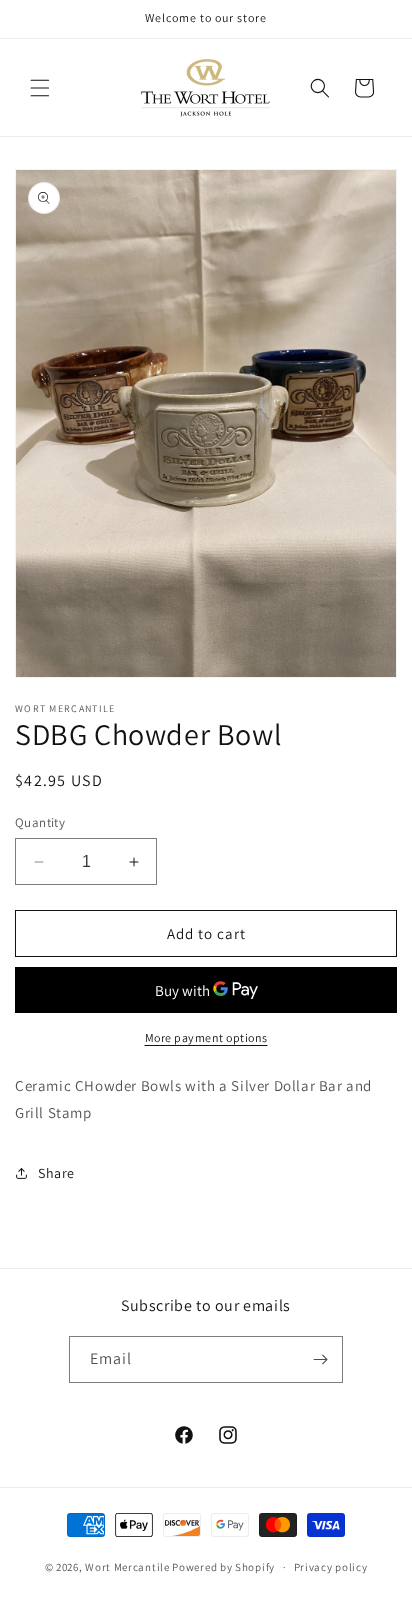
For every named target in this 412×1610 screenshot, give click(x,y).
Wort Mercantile (127, 1567)
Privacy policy (331, 1567)
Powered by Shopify (223, 1567)
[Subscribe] (320, 1359)
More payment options (206, 1037)
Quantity (40, 822)
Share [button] (56, 1173)
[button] (40, 88)
